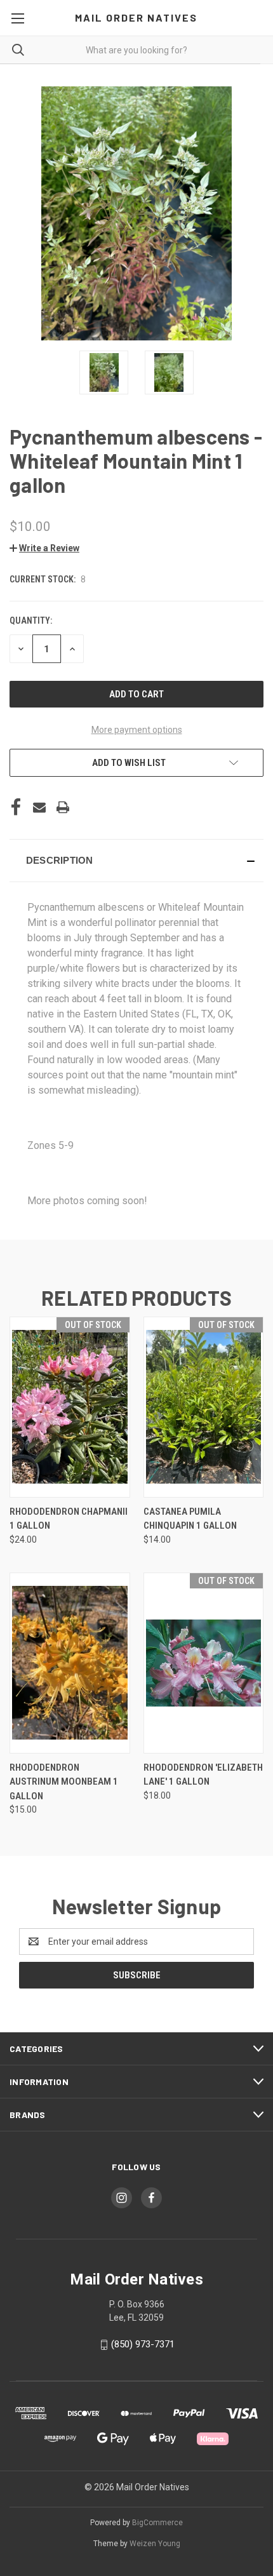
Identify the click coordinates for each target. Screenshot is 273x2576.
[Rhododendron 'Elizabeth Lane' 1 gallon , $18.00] (204, 1663)
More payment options (137, 730)
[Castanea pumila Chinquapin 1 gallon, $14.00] (204, 1407)
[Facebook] (16, 807)
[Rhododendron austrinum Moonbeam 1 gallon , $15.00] (70, 1663)
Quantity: (31, 621)
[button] (44, 548)
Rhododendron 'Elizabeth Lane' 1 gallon (203, 1775)
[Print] (63, 807)
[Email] (39, 807)
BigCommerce (157, 2523)
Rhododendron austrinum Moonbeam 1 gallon (64, 1782)
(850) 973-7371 (143, 2344)
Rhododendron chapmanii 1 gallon (69, 1519)
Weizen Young (155, 2544)
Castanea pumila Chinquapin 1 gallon (190, 1519)
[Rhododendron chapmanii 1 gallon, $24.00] (70, 1407)
